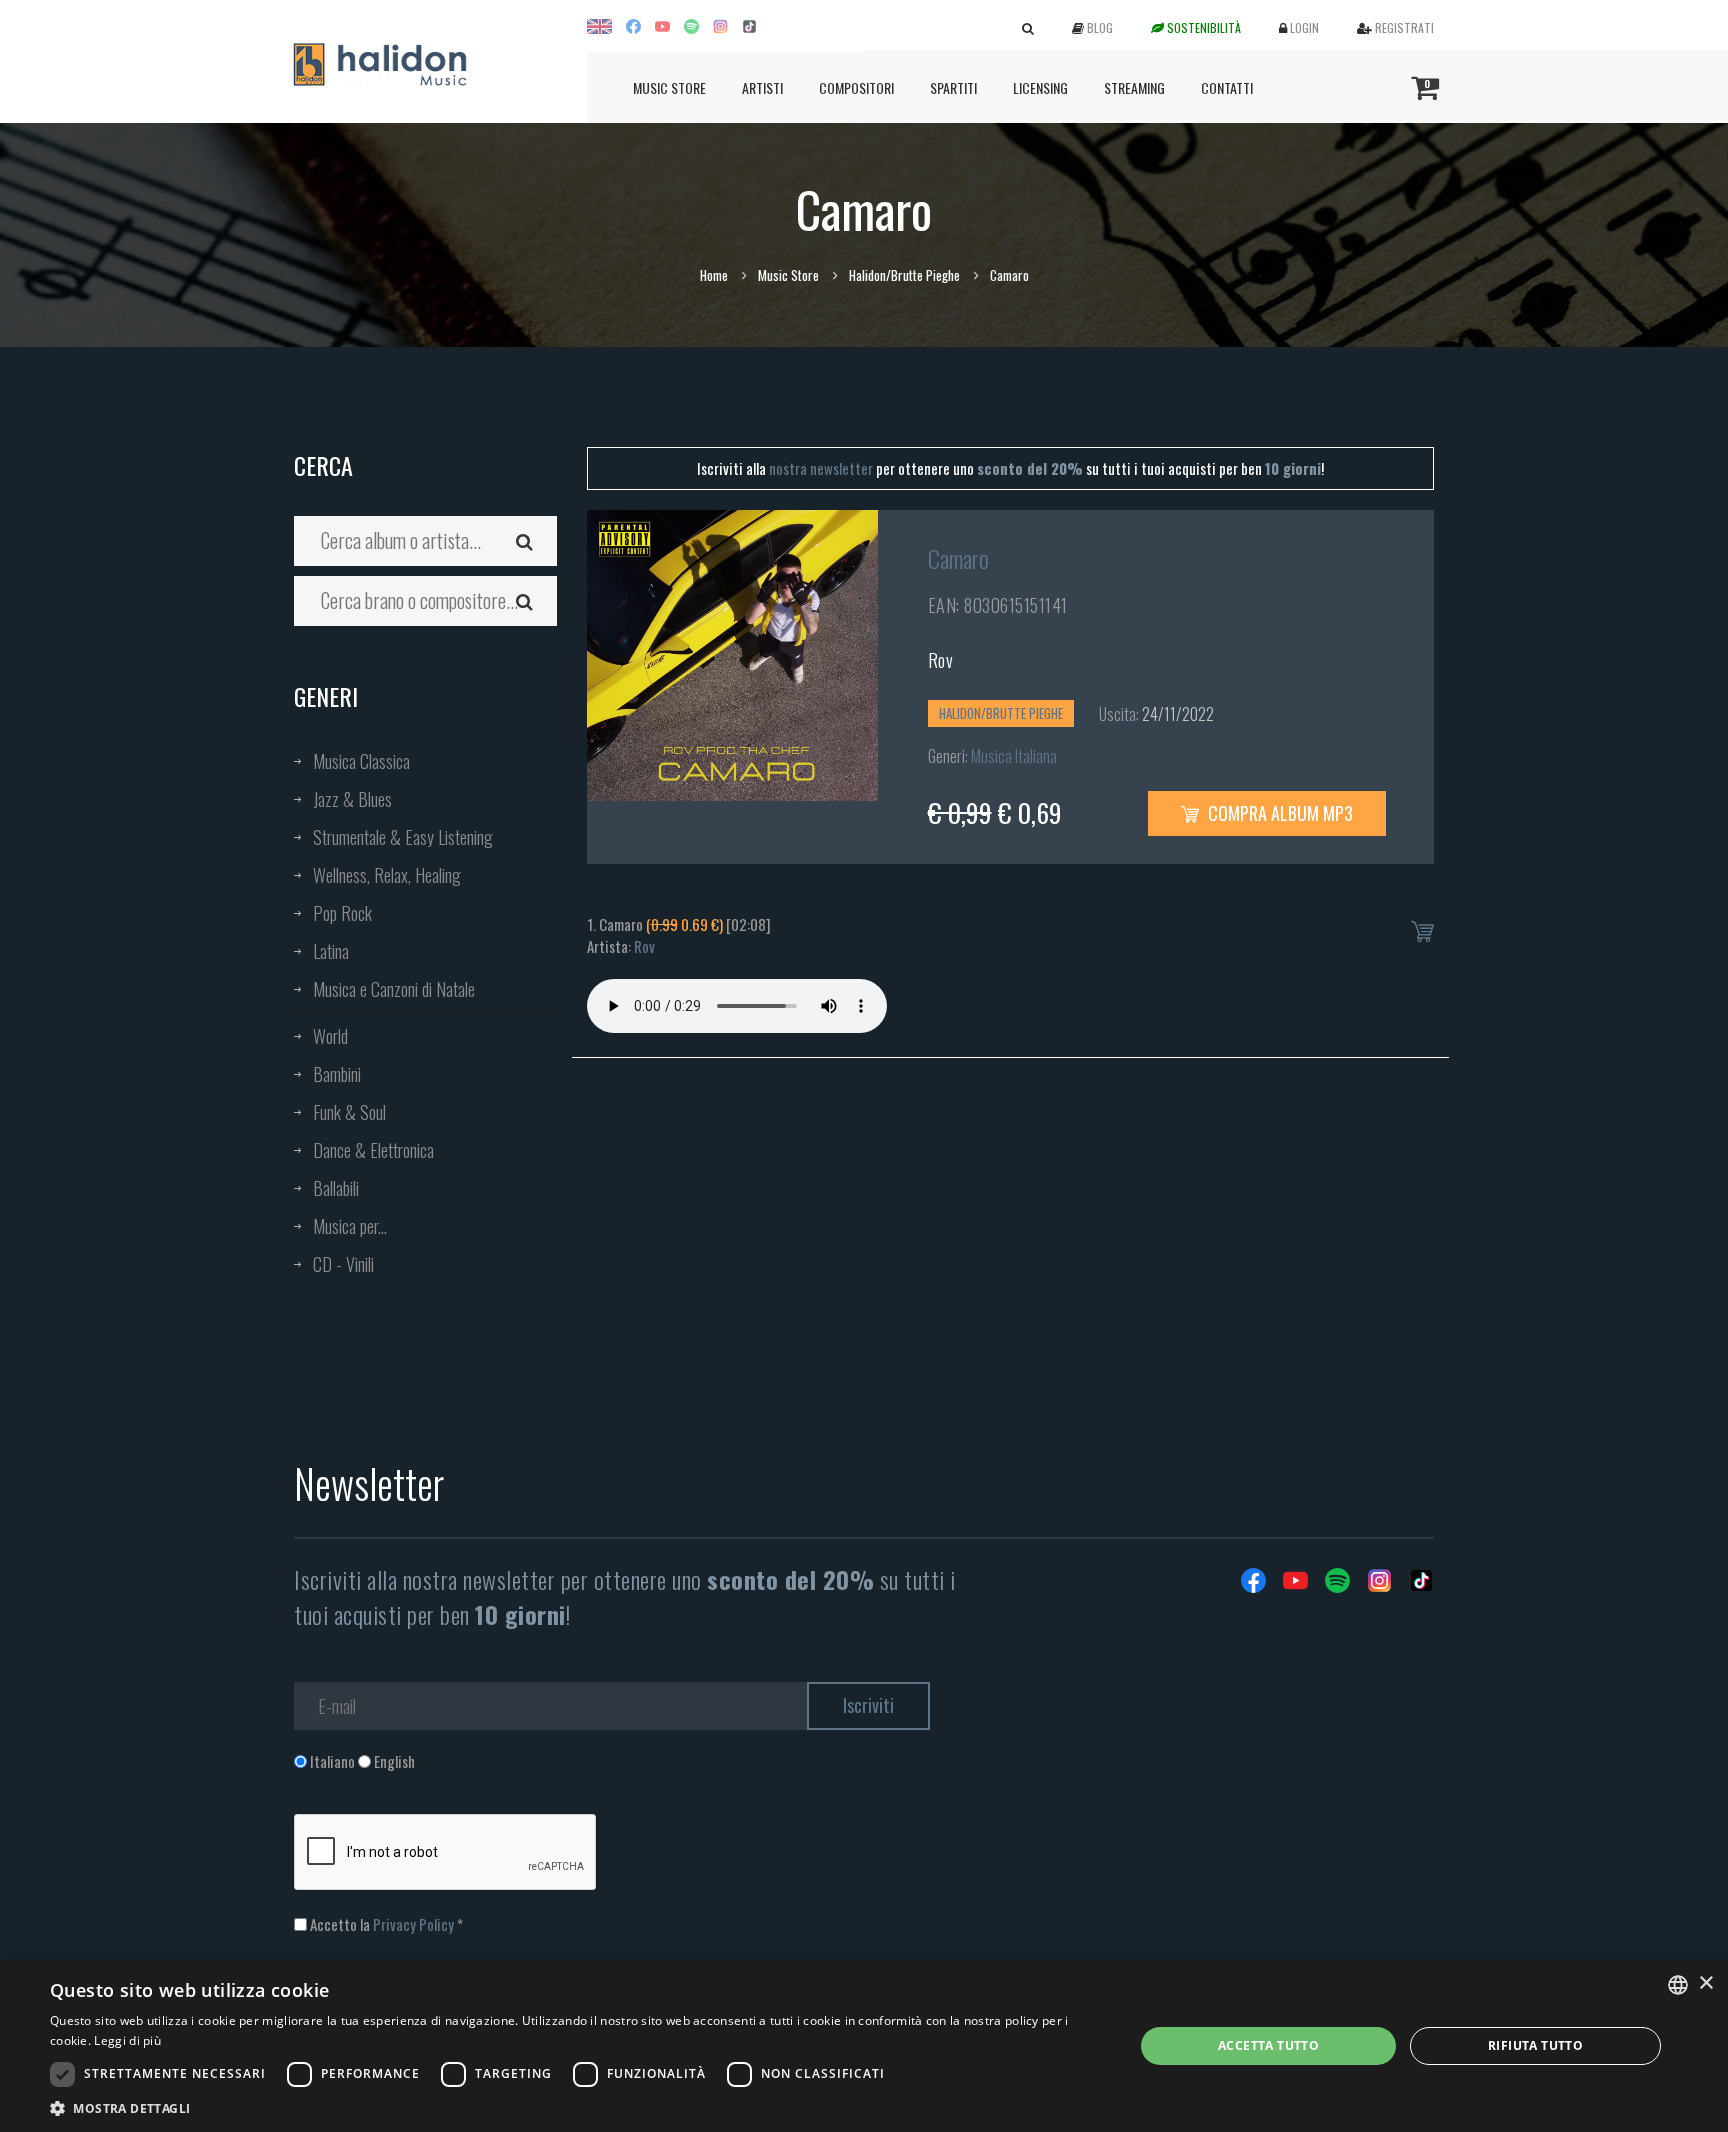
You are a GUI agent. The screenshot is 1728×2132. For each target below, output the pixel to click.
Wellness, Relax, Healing (387, 875)
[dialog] (864, 2046)
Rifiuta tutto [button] (1535, 2045)
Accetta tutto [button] (1268, 2045)
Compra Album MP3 (1278, 813)
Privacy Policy (413, 1924)
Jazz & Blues (352, 799)
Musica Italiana (1014, 756)
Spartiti (953, 87)
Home (714, 275)
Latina (331, 951)
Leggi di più (127, 2040)
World (330, 1036)
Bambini (337, 1074)
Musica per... (350, 1226)
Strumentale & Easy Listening (403, 837)
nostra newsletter (821, 468)
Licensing (1040, 87)
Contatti (1227, 87)
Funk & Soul (349, 1112)
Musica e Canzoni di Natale (394, 989)
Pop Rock (342, 913)
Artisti (762, 87)
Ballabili (336, 1188)
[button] (576, 2107)
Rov (941, 660)
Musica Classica (361, 761)
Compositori (856, 87)
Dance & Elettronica (373, 1150)
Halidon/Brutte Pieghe (904, 275)
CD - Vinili (343, 1264)
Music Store (669, 87)
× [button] (1705, 1983)
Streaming (1134, 87)
